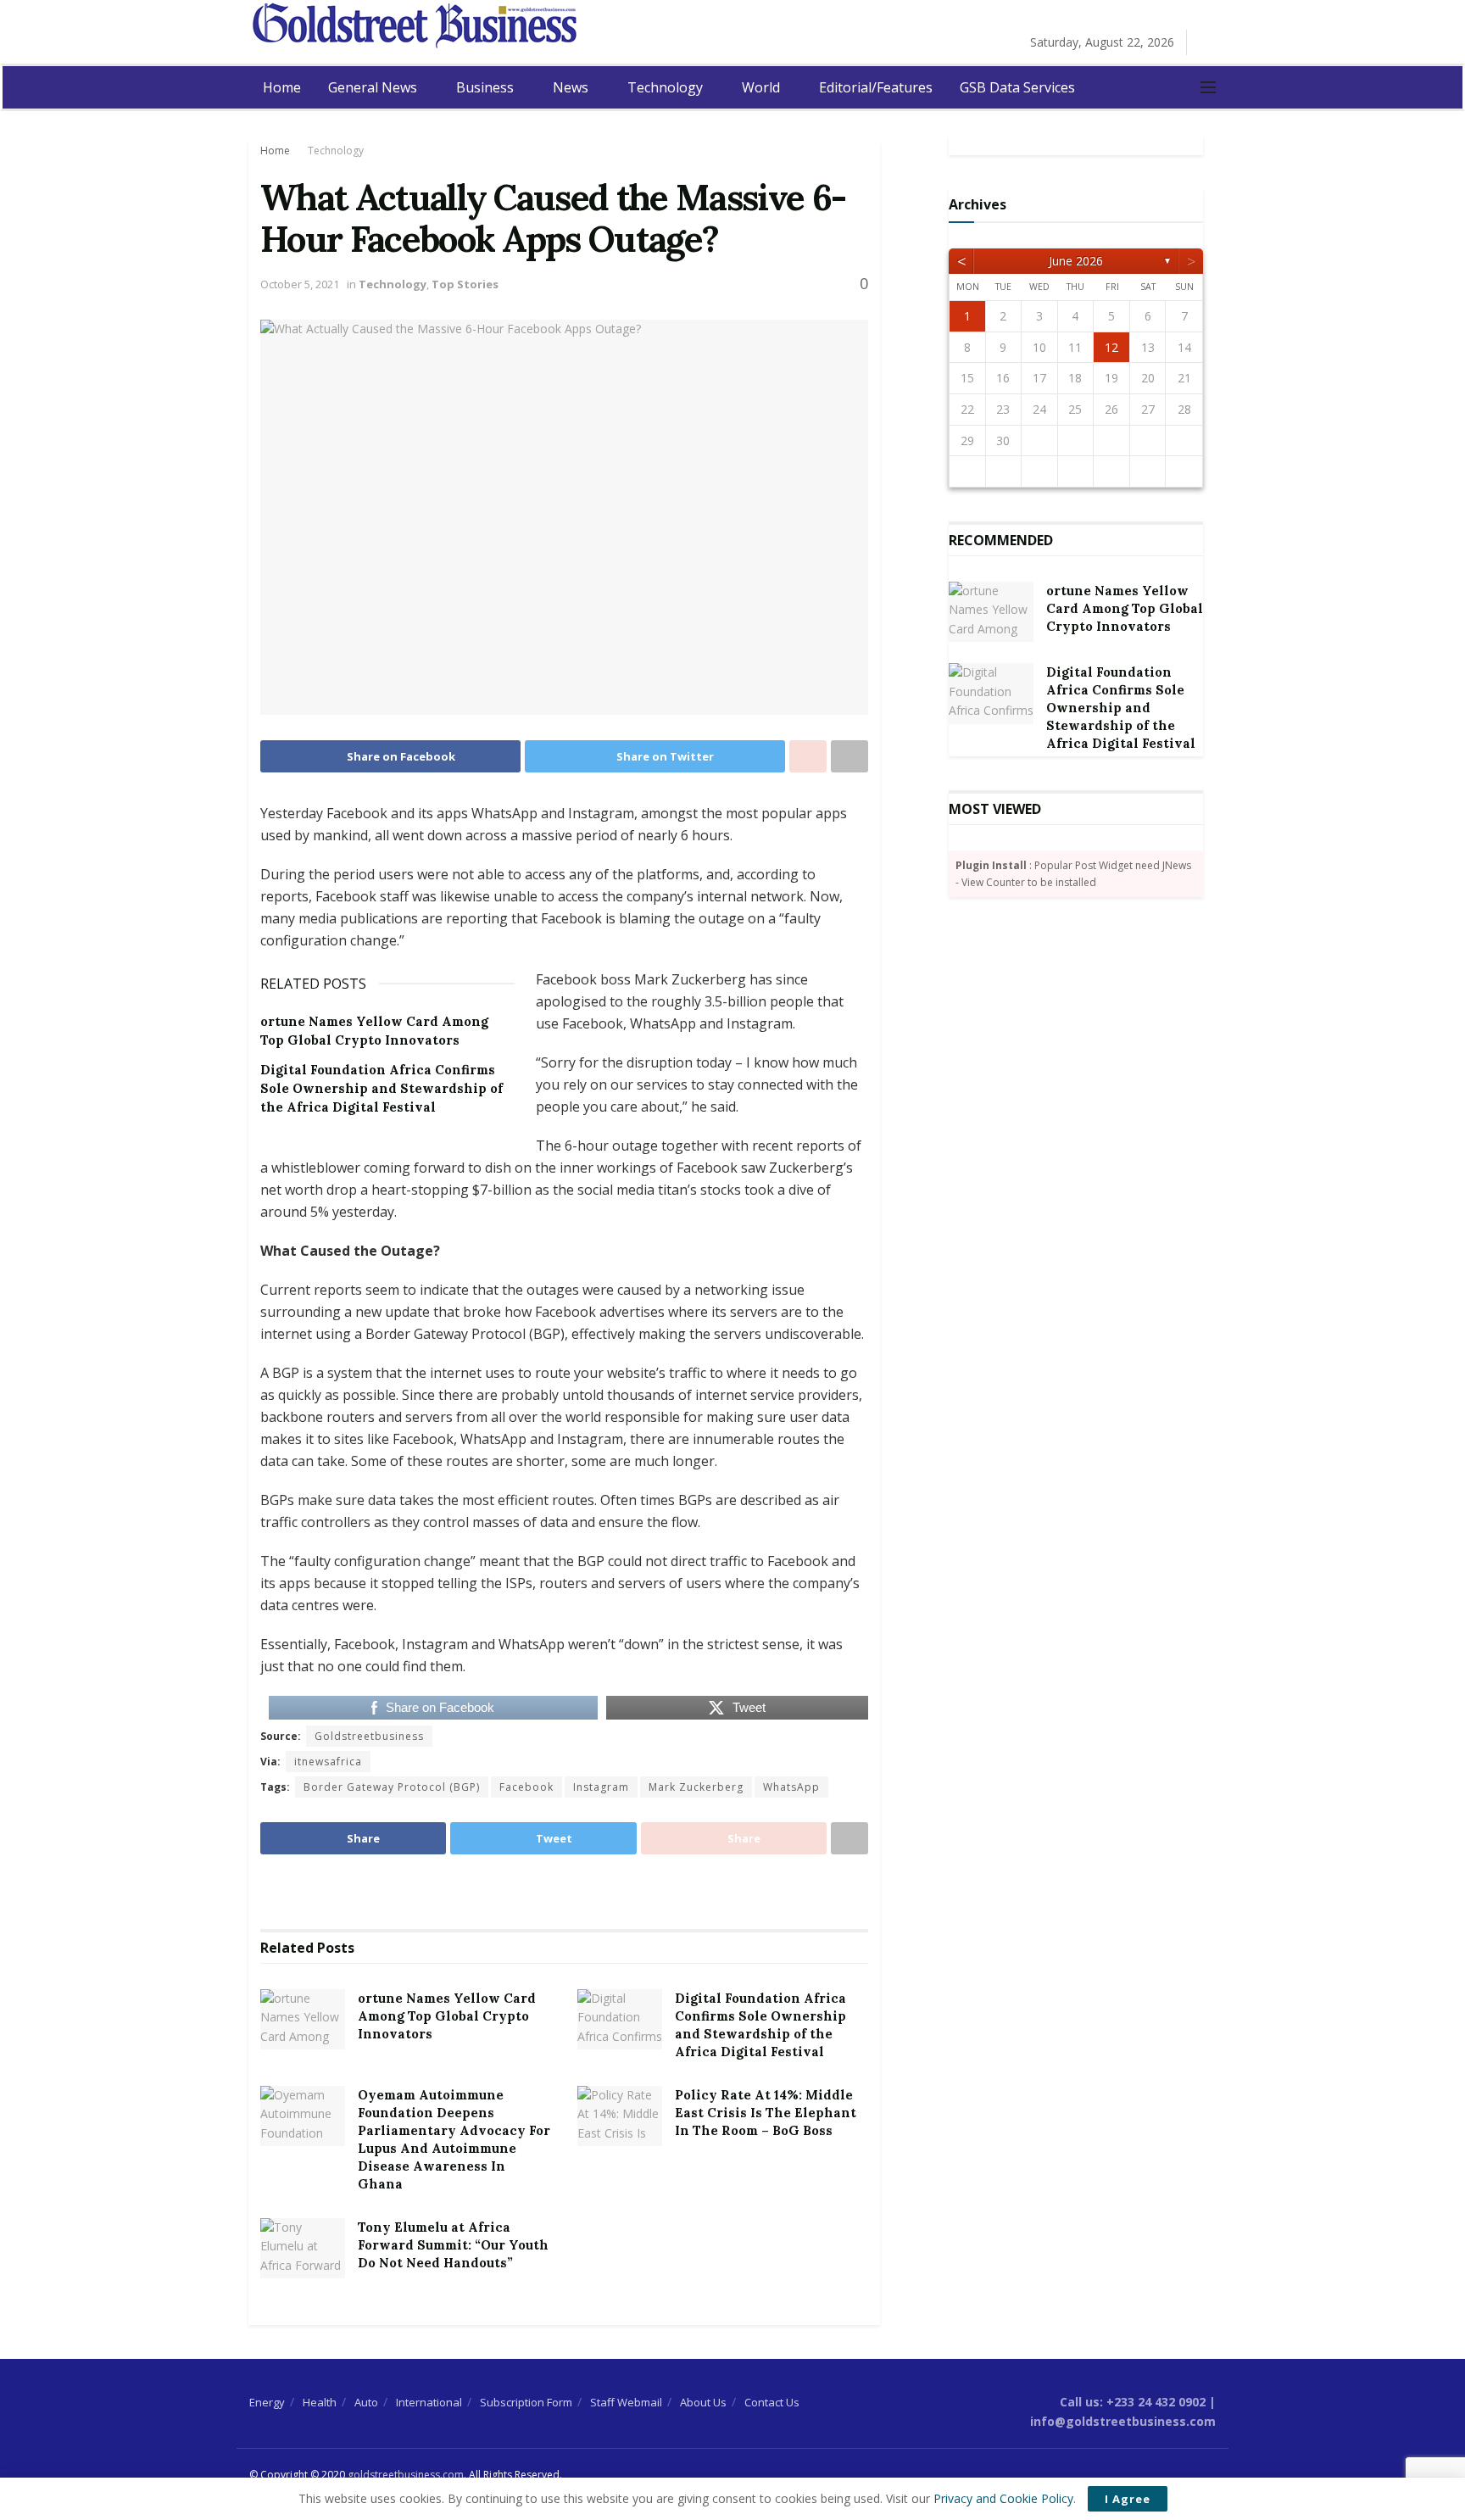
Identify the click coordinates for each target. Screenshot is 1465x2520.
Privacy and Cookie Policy (1003, 2498)
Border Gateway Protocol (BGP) (392, 1787)
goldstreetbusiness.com (406, 2475)
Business (485, 87)
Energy (267, 2402)
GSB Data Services (1017, 87)
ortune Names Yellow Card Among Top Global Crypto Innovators (447, 2016)
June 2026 (1076, 261)
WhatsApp (791, 1787)
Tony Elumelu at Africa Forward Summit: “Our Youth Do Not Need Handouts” (453, 2245)
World (761, 87)
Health (320, 2402)
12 (1111, 347)
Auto (366, 2402)
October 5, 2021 (300, 284)
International (429, 2402)
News (571, 87)
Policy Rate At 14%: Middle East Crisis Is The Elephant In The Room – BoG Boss (766, 2113)
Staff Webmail (626, 2402)
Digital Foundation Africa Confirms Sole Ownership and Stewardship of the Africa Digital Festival (382, 1089)
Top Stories (465, 284)
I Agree (1128, 2499)
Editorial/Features (876, 87)
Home (282, 87)
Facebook (526, 1787)
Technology (665, 87)
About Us (703, 2402)
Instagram (601, 1787)
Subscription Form (526, 2402)
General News (373, 87)
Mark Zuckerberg (696, 1787)
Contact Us (772, 2402)
